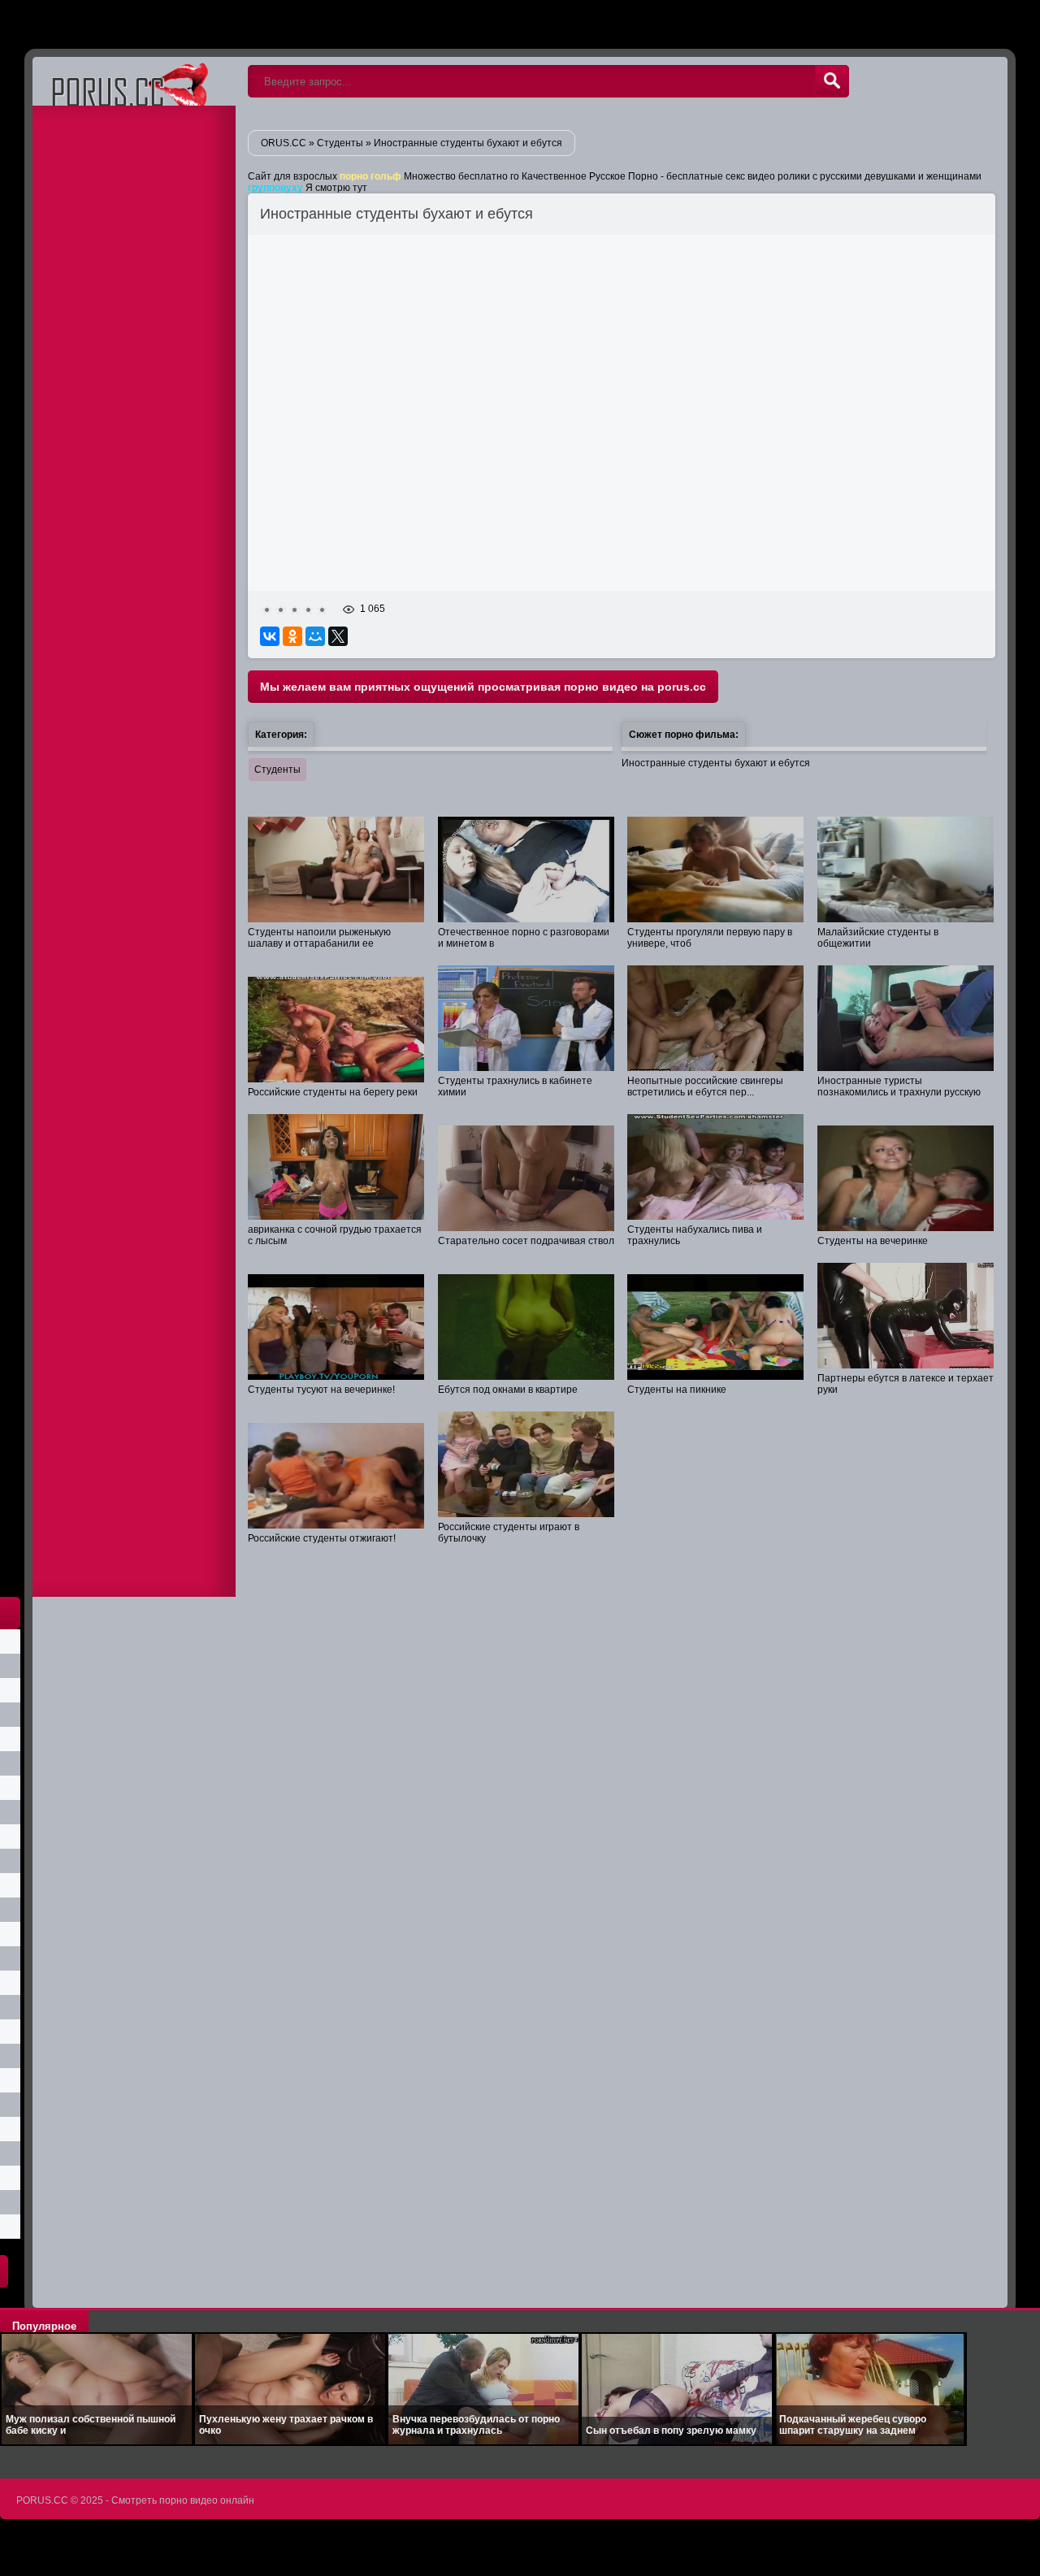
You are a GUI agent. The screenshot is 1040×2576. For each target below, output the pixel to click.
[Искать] (832, 81)
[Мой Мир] (315, 636)
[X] (338, 636)
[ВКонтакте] (270, 636)
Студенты (277, 770)
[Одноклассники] (292, 636)
